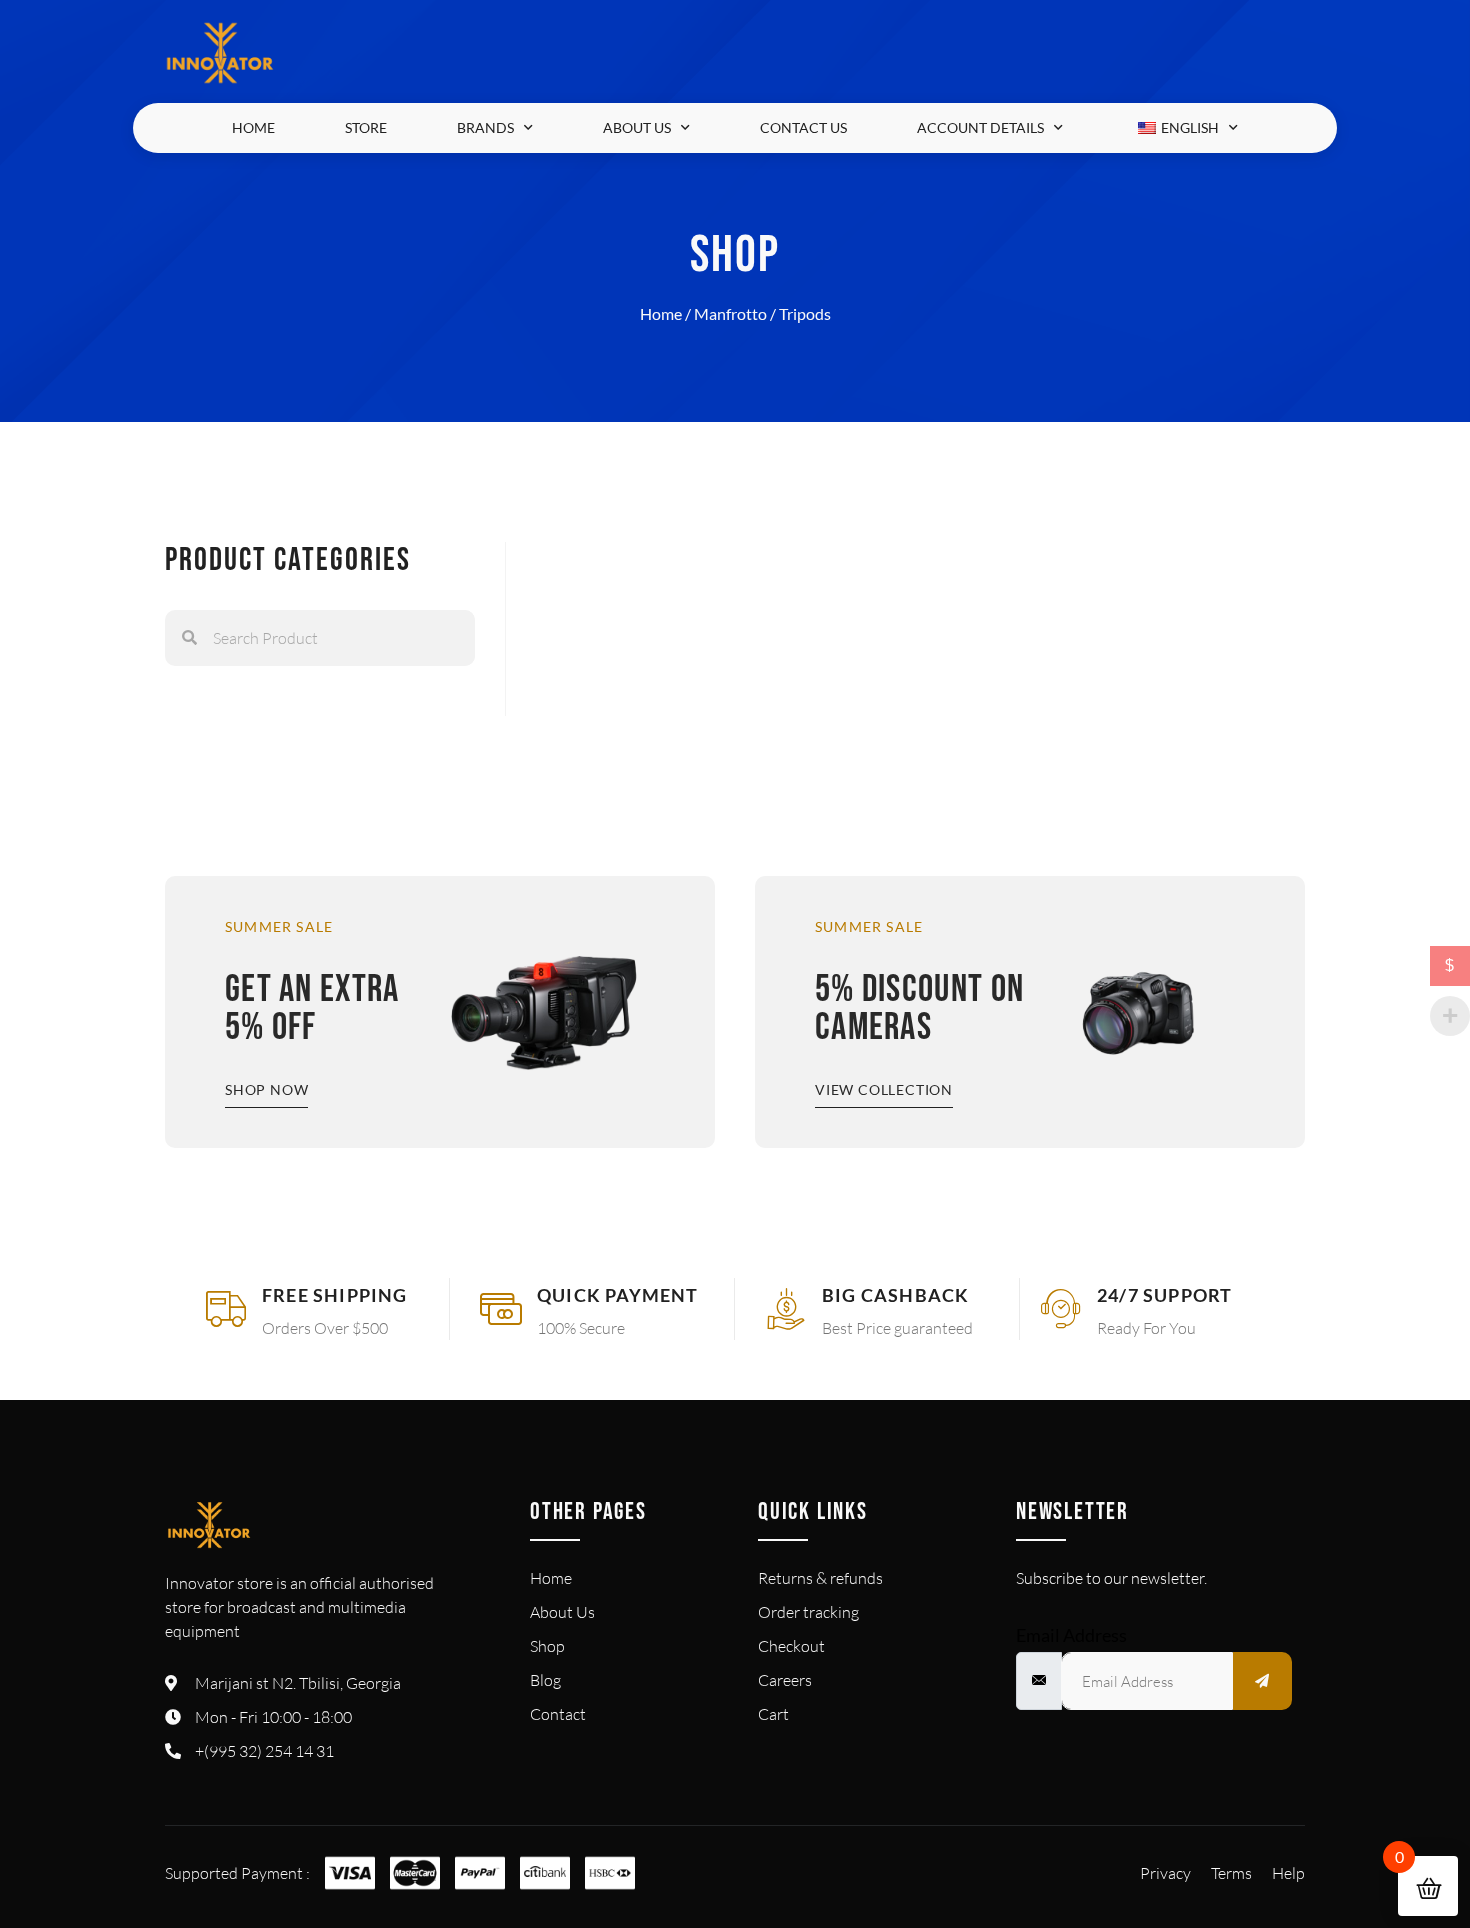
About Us (637, 127)
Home (253, 127)
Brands (485, 127)
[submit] (1263, 1681)
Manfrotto (730, 313)
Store (366, 127)
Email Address (1071, 1635)
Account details (980, 127)
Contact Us (803, 127)
